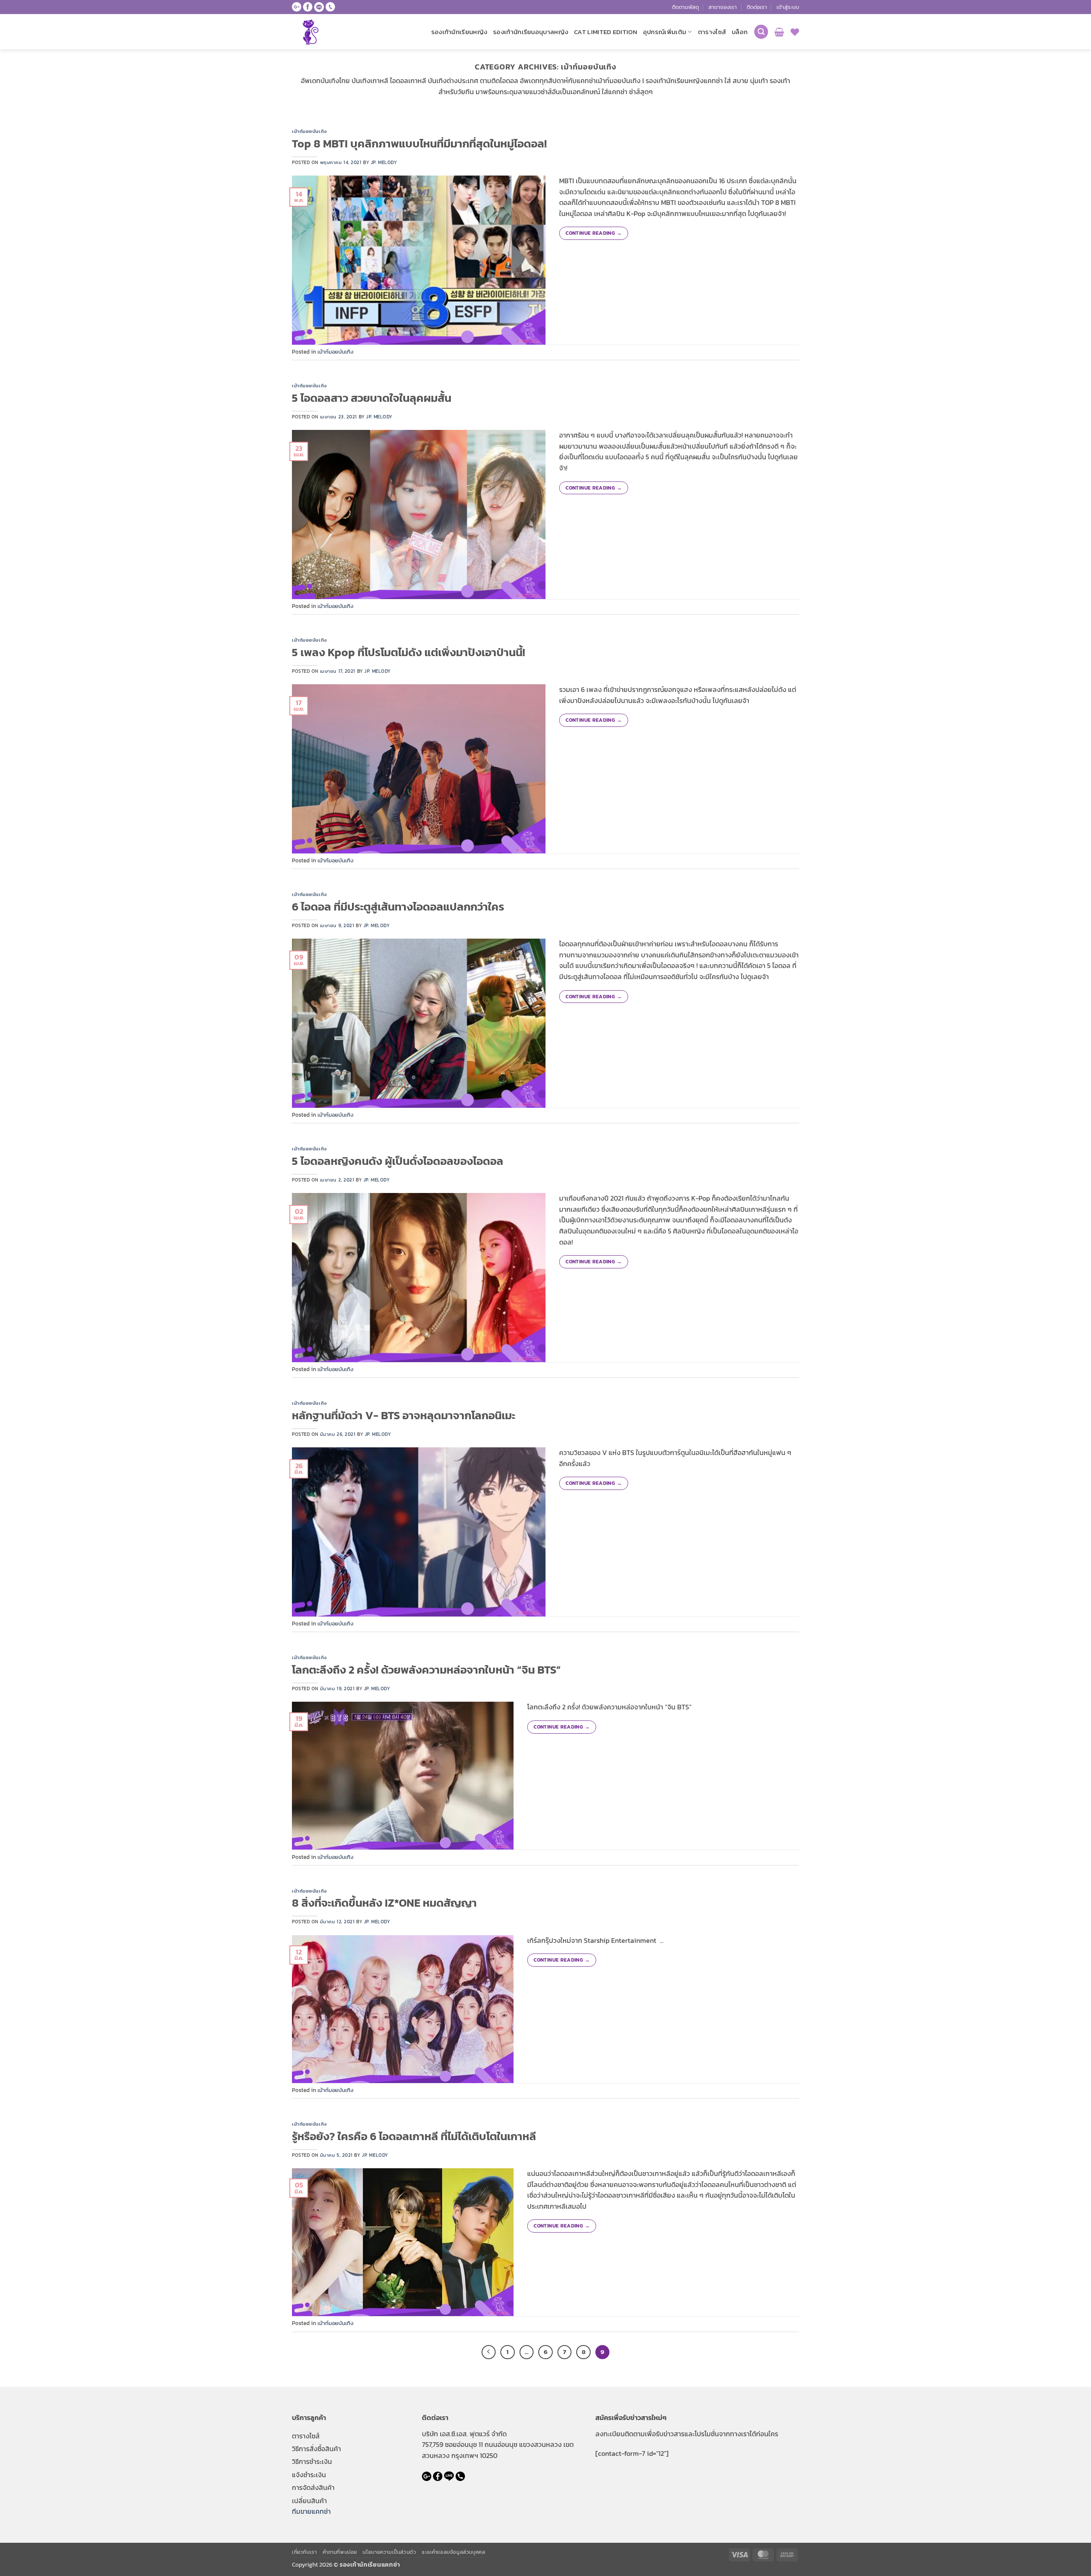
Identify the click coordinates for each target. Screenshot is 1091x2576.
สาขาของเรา (723, 7)
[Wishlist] (795, 32)
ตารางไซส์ (712, 32)
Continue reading (594, 233)
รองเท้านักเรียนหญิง (459, 32)
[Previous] (489, 2352)
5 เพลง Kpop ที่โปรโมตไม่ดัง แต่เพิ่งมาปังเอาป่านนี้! (408, 652)
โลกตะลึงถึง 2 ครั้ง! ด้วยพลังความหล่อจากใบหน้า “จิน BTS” (426, 1670)
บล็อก (740, 32)
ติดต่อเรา (757, 7)
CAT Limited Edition (606, 32)
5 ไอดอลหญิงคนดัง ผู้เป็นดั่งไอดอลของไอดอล (398, 1161)
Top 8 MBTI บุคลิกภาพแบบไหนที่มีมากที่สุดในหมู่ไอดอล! (419, 144)
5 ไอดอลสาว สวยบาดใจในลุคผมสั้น (372, 398)
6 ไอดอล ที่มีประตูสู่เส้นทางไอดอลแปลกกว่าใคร (398, 907)
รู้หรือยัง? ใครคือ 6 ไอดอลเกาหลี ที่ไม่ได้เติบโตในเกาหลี (414, 2136)
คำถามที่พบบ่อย (340, 2552)
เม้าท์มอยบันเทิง (309, 131)
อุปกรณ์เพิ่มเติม (665, 32)
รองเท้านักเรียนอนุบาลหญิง (531, 32)
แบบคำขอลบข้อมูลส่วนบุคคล (454, 2552)
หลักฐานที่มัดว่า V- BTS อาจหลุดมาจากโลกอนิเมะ (404, 1415)
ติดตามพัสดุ (685, 7)
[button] (788, 7)
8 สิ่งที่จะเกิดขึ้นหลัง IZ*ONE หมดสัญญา (384, 1903)
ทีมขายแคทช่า (311, 2511)
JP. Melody (384, 162)
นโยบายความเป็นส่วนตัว (389, 2552)
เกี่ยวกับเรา (304, 2552)
